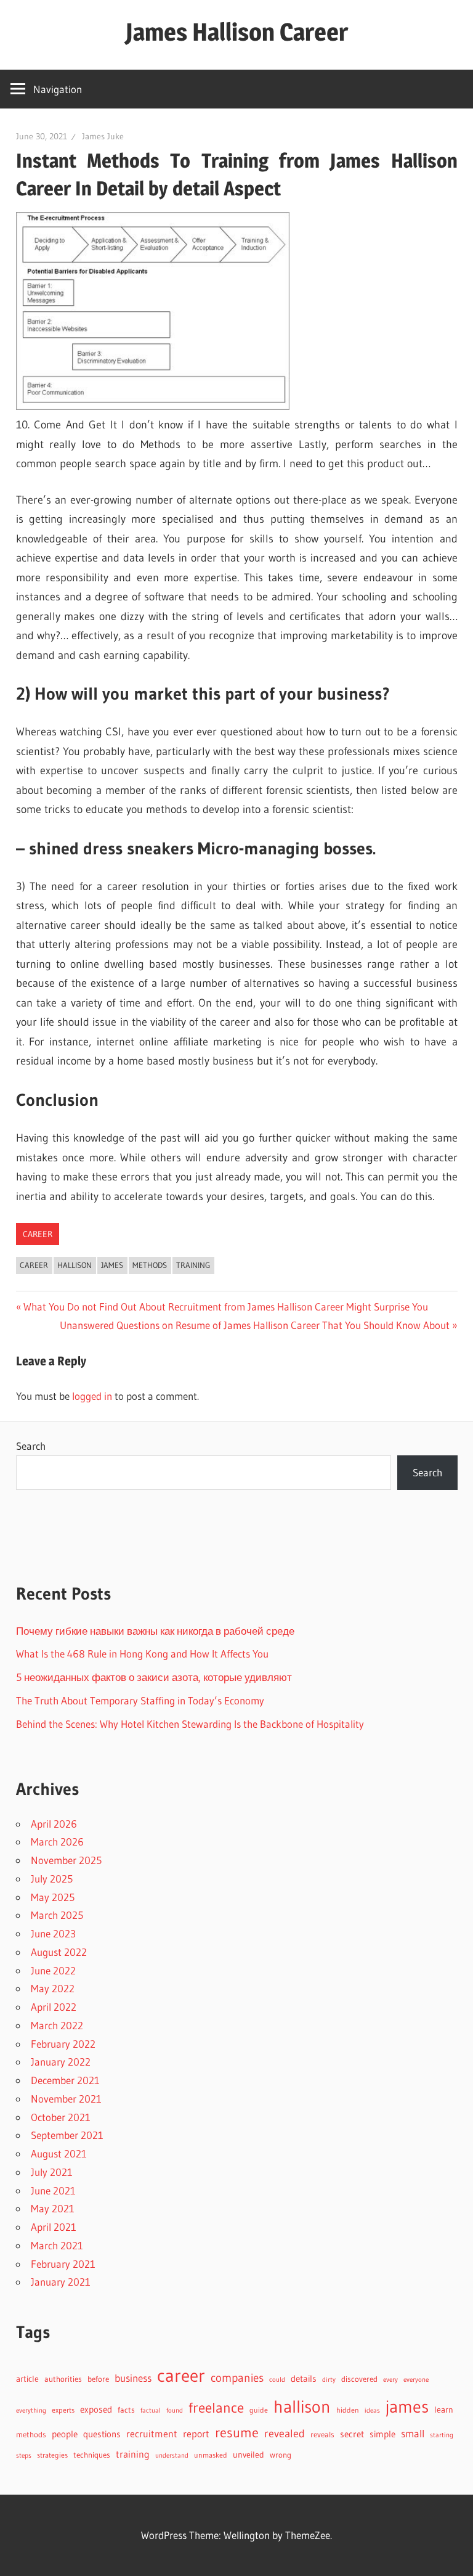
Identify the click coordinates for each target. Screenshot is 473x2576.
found (175, 2410)
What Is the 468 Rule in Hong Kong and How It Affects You (142, 1654)
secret (352, 2434)
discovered (359, 2379)
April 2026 (54, 1824)
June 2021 (53, 2190)
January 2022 (61, 2062)
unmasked (211, 2455)
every (390, 2379)
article (27, 2379)
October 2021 (61, 2117)
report (196, 2434)
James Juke (103, 136)
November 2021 (66, 2099)
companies (237, 2378)
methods (150, 1265)
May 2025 (53, 1897)
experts (63, 2410)
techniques (92, 2455)
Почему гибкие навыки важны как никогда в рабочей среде (155, 1631)
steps (24, 2455)
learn (444, 2410)
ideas (372, 2410)
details (304, 2378)
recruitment (152, 2434)
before (98, 2379)
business (133, 2378)
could (277, 2380)
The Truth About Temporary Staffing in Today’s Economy (140, 1700)
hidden (348, 2410)
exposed (96, 2409)
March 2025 (57, 1915)
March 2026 (57, 1842)
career (34, 1265)
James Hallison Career (237, 32)
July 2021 (52, 2172)
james (112, 1265)
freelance (216, 2408)
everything (31, 2410)
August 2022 (59, 1952)
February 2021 (63, 2264)
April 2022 (54, 2007)
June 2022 (53, 1970)
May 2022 (53, 1988)
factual (151, 2410)
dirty (329, 2379)
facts (126, 2410)
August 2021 (59, 2153)
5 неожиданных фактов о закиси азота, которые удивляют (154, 1677)
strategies (52, 2455)
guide (259, 2410)
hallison (75, 1265)
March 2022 (57, 2025)
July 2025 (52, 1879)
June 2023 (53, 1933)
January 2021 (61, 2282)
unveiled (249, 2455)
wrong (281, 2455)
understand (172, 2455)
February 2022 (63, 2044)
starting (442, 2435)
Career (38, 1234)
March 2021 (57, 2245)
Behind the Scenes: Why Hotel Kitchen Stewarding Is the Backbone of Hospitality (190, 1724)
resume (237, 2433)
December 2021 (65, 2080)
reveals (322, 2434)
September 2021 (67, 2135)
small (413, 2434)
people (65, 2434)
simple (382, 2434)
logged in (92, 1396)
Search (31, 1446)
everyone (416, 2379)
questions (102, 2434)
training (193, 1265)
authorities (63, 2379)
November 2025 (66, 1860)
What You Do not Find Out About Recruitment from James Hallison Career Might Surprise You (225, 1306)
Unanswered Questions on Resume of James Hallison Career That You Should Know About (255, 1325)
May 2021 (53, 2208)
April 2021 (54, 2227)
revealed (285, 2433)
